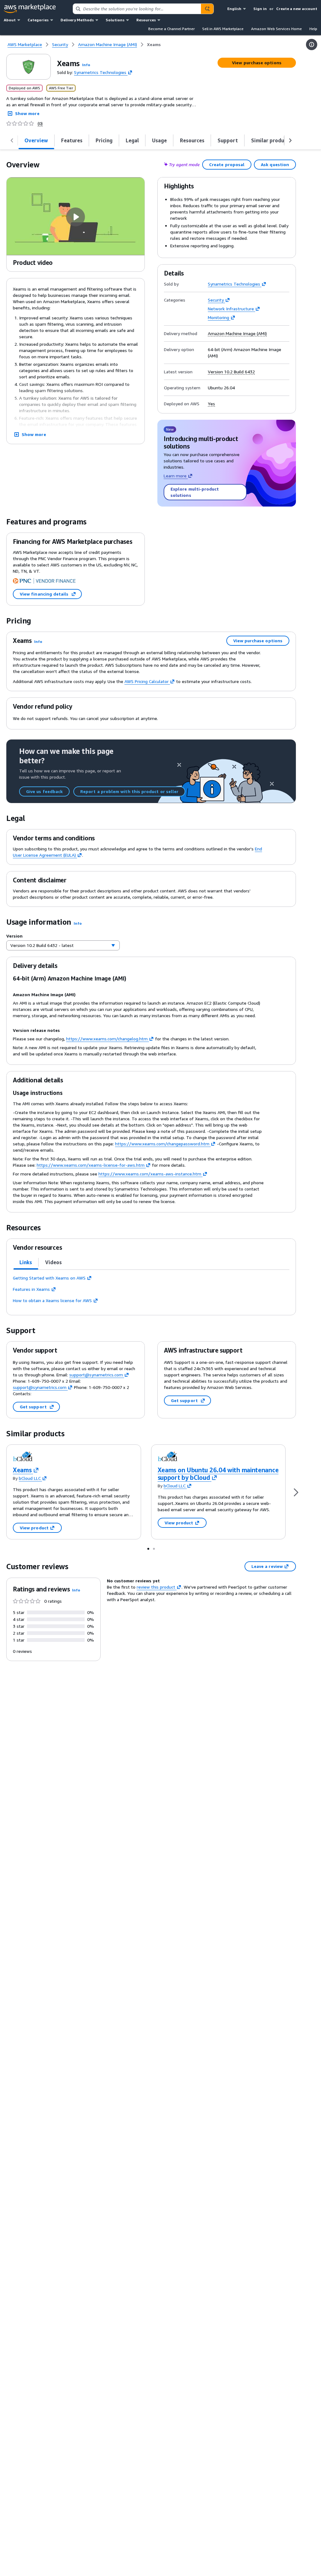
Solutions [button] (115, 20)
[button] (86, 65)
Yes (211, 404)
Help (313, 29)
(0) (40, 124)
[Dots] (148, 1548)
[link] (154, 45)
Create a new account (297, 9)
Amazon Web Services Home (276, 29)
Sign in (260, 9)
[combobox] (137, 9)
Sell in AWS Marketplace (223, 29)
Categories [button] (38, 20)
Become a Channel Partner (171, 29)
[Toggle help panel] (312, 45)
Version (14, 936)
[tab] (36, 140)
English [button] (234, 9)
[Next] (296, 1492)
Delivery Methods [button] (77, 20)
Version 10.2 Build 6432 (231, 372)
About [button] (10, 20)
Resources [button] (146, 20)
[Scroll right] (290, 140)
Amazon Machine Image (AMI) (237, 334)
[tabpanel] (151, 1289)
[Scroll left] (12, 140)
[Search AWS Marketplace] (207, 9)
